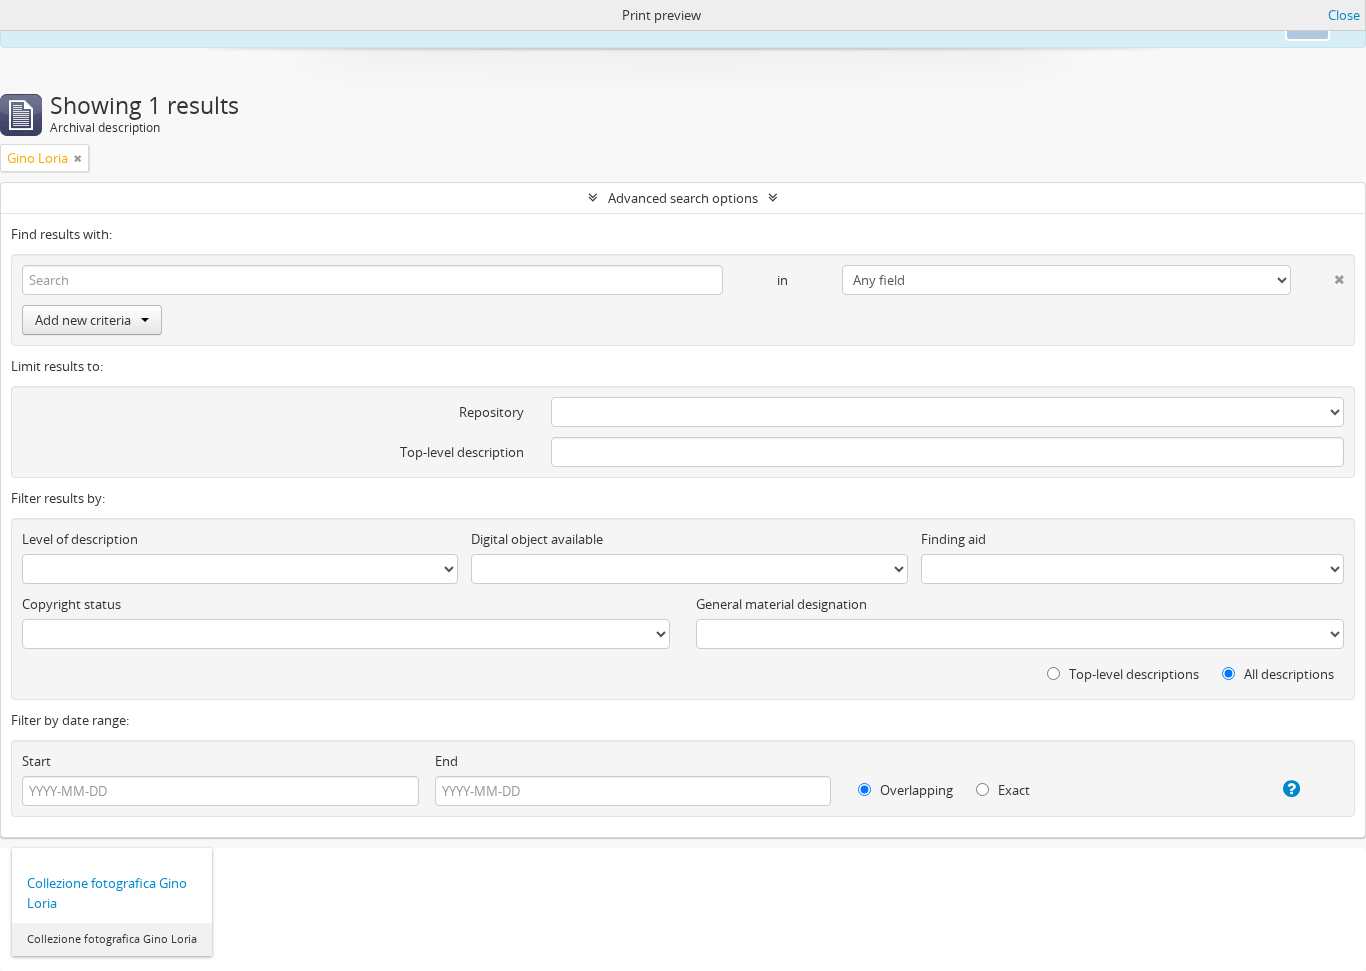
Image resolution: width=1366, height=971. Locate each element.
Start (36, 761)
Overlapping (915, 790)
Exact (1012, 790)
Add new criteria (83, 320)
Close (1344, 15)
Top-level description (462, 452)
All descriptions (1287, 674)
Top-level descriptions (1132, 674)
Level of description (80, 539)
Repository (491, 412)
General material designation (781, 604)
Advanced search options (683, 198)
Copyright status (71, 604)
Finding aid (953, 539)
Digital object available (537, 539)
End (446, 761)
